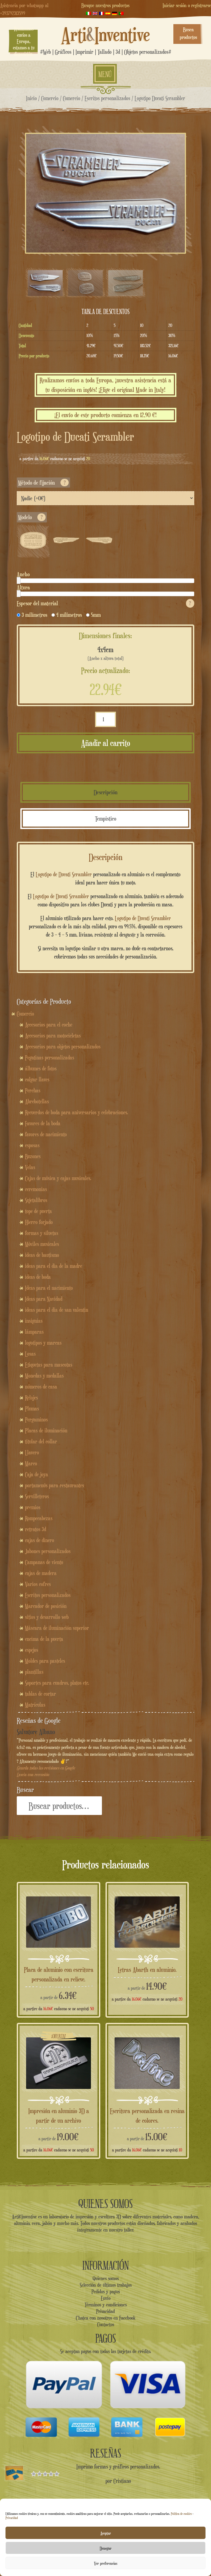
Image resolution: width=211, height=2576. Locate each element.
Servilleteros (37, 1496)
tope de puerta (38, 1211)
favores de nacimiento (46, 1134)
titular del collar (41, 1441)
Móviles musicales (42, 1244)
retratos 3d (36, 1529)
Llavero (32, 1452)
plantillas (34, 1672)
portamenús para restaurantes (55, 1485)
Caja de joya (37, 1474)
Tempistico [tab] (106, 818)
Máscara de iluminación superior (57, 1628)
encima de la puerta (44, 1639)
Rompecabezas (39, 1518)
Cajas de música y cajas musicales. (58, 1178)
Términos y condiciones (106, 2304)
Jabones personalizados (48, 1551)
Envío (106, 2298)
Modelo (30, 517)
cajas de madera (41, 1573)
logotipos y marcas (43, 1343)
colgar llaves (37, 1079)
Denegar (106, 2548)
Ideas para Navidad (44, 1299)
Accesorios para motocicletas (53, 1036)
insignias (34, 1321)
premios (33, 1507)
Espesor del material (104, 603)
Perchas (33, 1090)
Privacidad (12, 2518)
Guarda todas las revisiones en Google (46, 1768)
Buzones (33, 1156)
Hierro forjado (39, 1222)
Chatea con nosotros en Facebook (106, 2318)
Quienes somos (106, 2278)
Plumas (32, 1409)
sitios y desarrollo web (47, 1617)
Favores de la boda (43, 1123)
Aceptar (106, 2533)
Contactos (106, 2324)
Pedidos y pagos (106, 2291)
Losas (30, 1354)
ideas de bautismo (42, 1255)
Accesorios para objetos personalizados (63, 1047)
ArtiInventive (106, 34)
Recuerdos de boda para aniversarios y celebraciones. (77, 1112)
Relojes (31, 1398)
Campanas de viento (44, 1562)
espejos (32, 1650)
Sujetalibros (36, 1200)
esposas (32, 1145)
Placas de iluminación (46, 1430)
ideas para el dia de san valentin (57, 1310)
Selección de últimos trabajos (106, 2285)
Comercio (50, 98)
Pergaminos (36, 1420)
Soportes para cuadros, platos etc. (57, 1683)
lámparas (34, 1332)
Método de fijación (42, 483)
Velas (30, 1167)
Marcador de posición (46, 1606)
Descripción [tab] (106, 792)
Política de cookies (181, 2514)
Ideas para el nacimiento (49, 1288)
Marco (31, 1463)
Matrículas (35, 1705)
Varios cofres (38, 1584)
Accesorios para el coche (49, 1025)
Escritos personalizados (107, 98)
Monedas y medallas (44, 1376)
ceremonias (36, 1189)
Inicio (31, 98)
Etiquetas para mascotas (49, 1365)
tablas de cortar (41, 1694)
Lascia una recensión (33, 1775)
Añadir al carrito (106, 743)
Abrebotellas (37, 1101)
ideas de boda (38, 1277)
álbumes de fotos (41, 1068)
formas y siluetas (42, 1233)
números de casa (41, 1387)
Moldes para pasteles (45, 1661)
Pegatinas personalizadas (50, 1057)
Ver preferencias (106, 2563)
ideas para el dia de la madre (54, 1266)
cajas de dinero (40, 1540)
